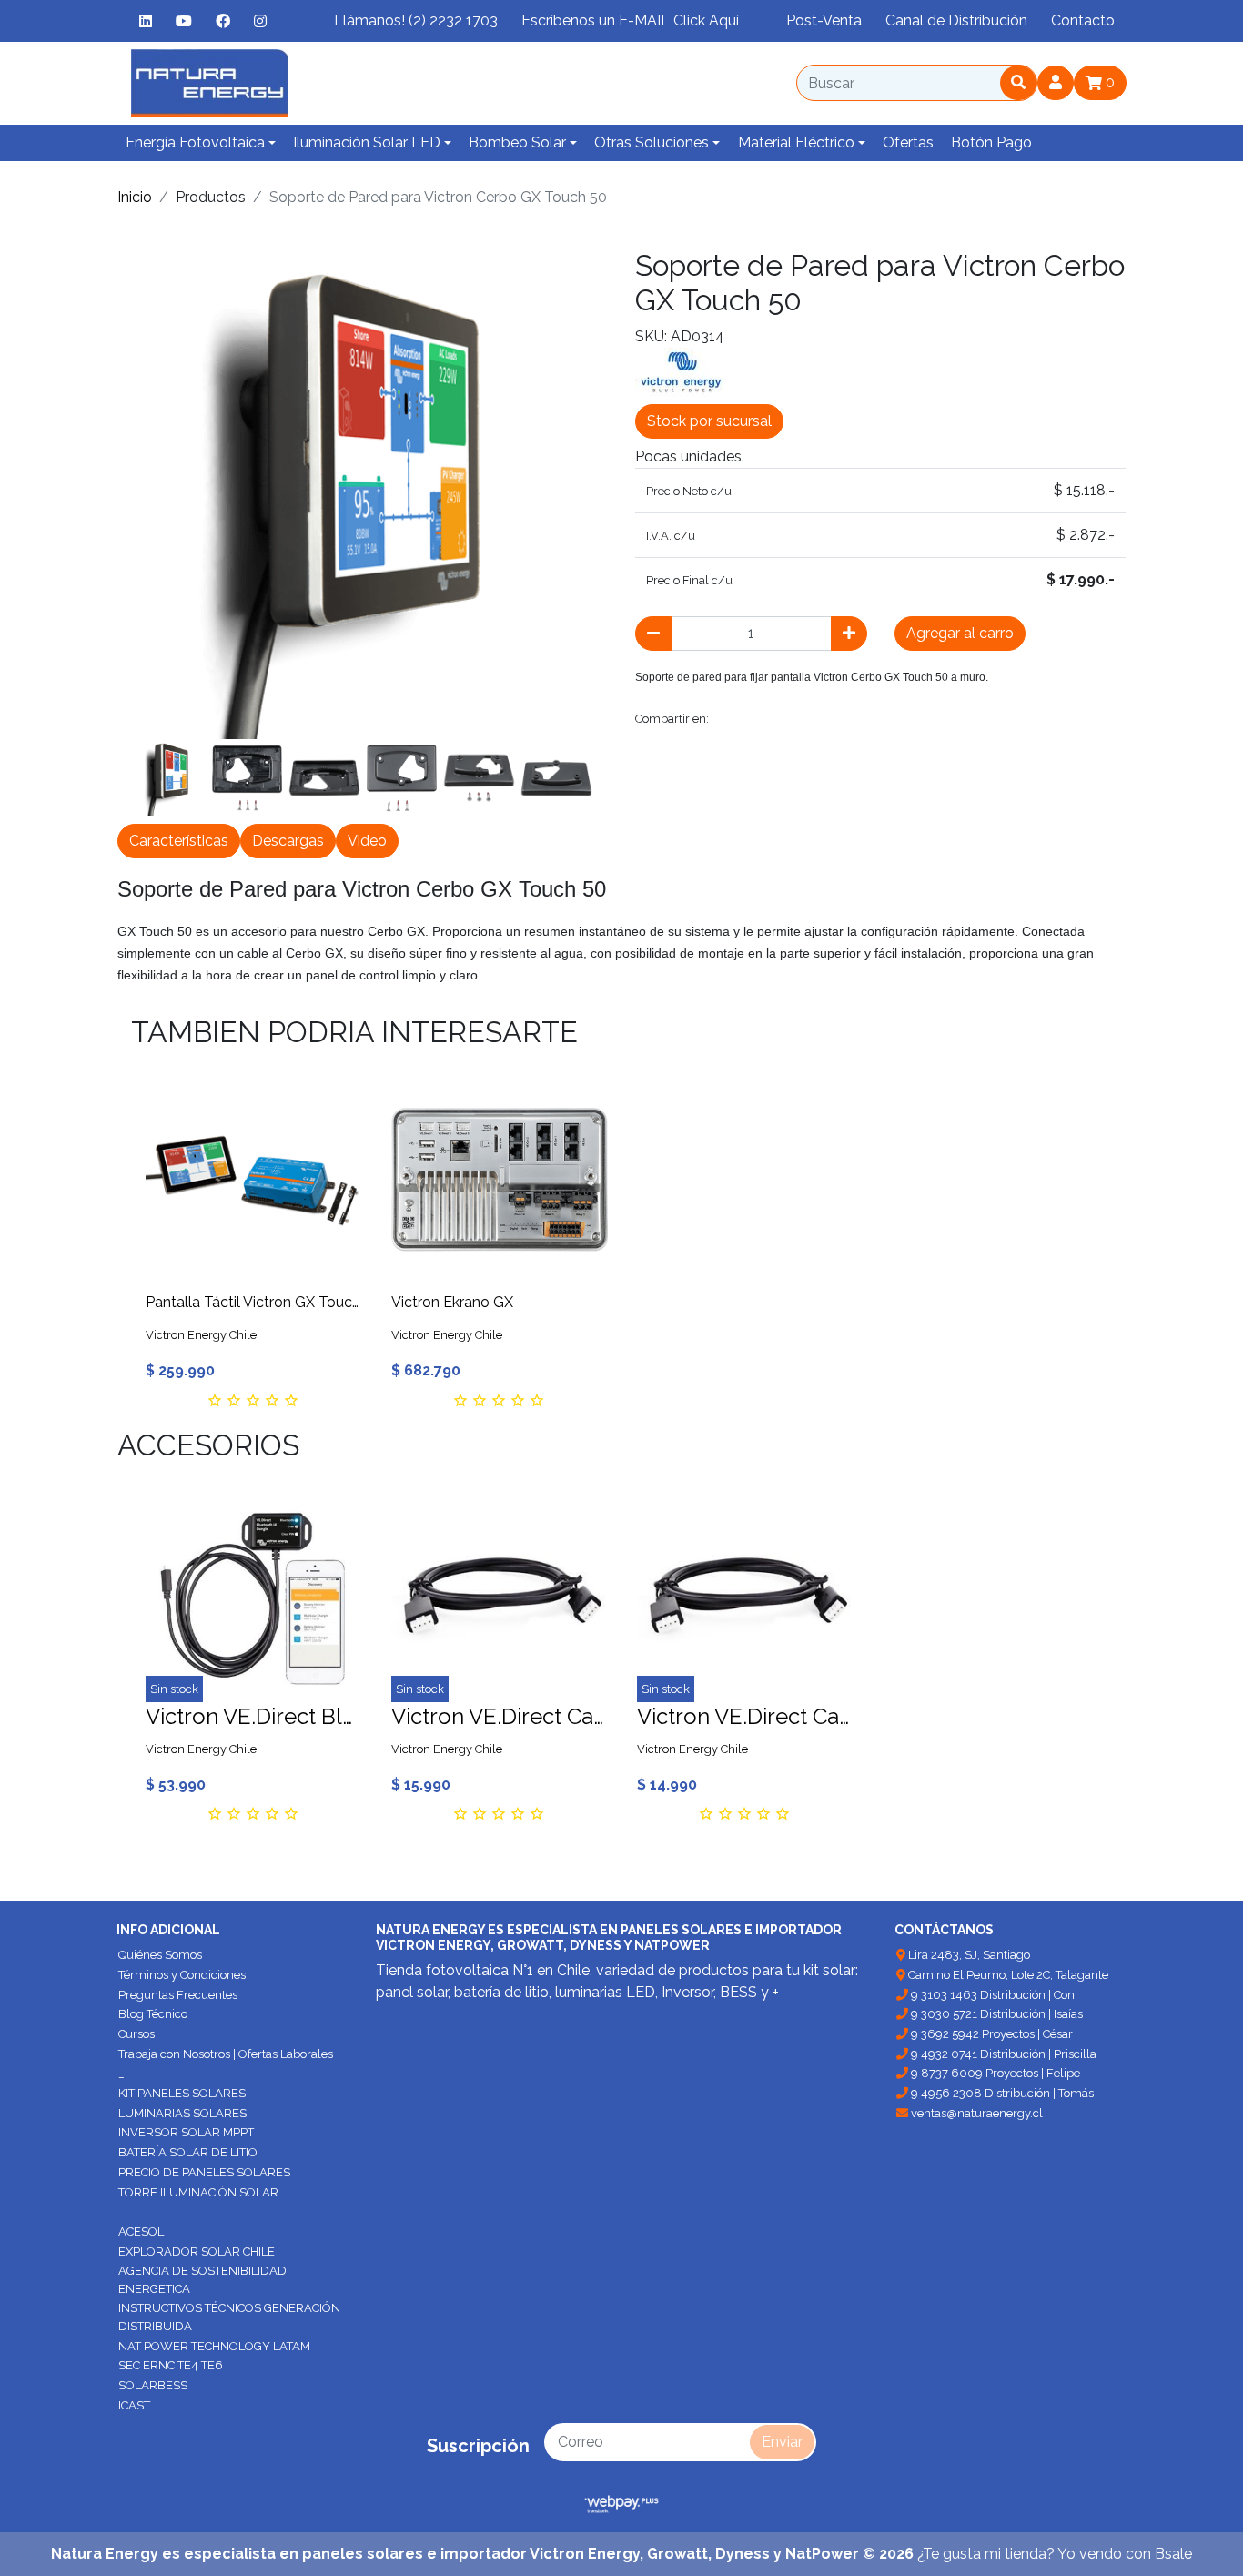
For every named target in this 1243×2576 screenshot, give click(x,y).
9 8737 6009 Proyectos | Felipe (994, 2073)
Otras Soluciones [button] (652, 142)
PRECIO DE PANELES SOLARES (204, 2172)
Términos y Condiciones (182, 1975)
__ (125, 2211)
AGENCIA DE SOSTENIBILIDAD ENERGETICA (202, 2280)
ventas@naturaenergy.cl (975, 2113)
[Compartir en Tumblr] (854, 719)
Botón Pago (991, 142)
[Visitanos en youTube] (184, 21)
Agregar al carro (960, 633)
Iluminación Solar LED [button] (367, 142)
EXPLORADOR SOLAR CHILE (197, 2251)
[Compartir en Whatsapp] (933, 719)
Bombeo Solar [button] (517, 142)
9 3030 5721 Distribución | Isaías (995, 2014)
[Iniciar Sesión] (1056, 83)
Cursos (136, 2034)
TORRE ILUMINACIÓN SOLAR (198, 2192)
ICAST (134, 2405)
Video (367, 841)
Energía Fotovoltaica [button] (195, 142)
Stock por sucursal (709, 421)
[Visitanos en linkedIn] (146, 21)
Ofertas (908, 142)
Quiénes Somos (160, 1955)
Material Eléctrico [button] (796, 142)
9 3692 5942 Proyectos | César (990, 2034)
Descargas (288, 841)
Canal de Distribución (956, 20)
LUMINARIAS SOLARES (182, 2113)
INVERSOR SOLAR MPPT (186, 2132)
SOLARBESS (153, 2385)
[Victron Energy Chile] (681, 371)
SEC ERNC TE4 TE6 (171, 2365)
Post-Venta (824, 20)
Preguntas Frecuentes (178, 1995)
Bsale (1173, 2554)
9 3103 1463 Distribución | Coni (993, 1995)
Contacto (1083, 20)
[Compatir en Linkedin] (893, 719)
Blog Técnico (153, 2014)
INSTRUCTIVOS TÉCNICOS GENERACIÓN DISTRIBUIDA (229, 2317)
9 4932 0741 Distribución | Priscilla (1002, 2054)
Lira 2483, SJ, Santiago (968, 1955)
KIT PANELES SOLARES (182, 2093)
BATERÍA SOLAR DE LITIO (188, 2152)
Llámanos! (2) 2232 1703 (416, 20)
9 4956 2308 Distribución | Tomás (1001, 2093)
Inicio (135, 197)
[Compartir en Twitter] (773, 719)
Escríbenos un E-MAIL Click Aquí (630, 20)
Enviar (782, 2442)
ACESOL (141, 2231)
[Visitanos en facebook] (223, 21)
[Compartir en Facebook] (732, 719)
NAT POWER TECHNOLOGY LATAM (214, 2346)
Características (179, 841)
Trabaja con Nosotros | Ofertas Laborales (226, 2054)
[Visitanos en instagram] (260, 21)
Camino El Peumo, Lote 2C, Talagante (1007, 1975)
